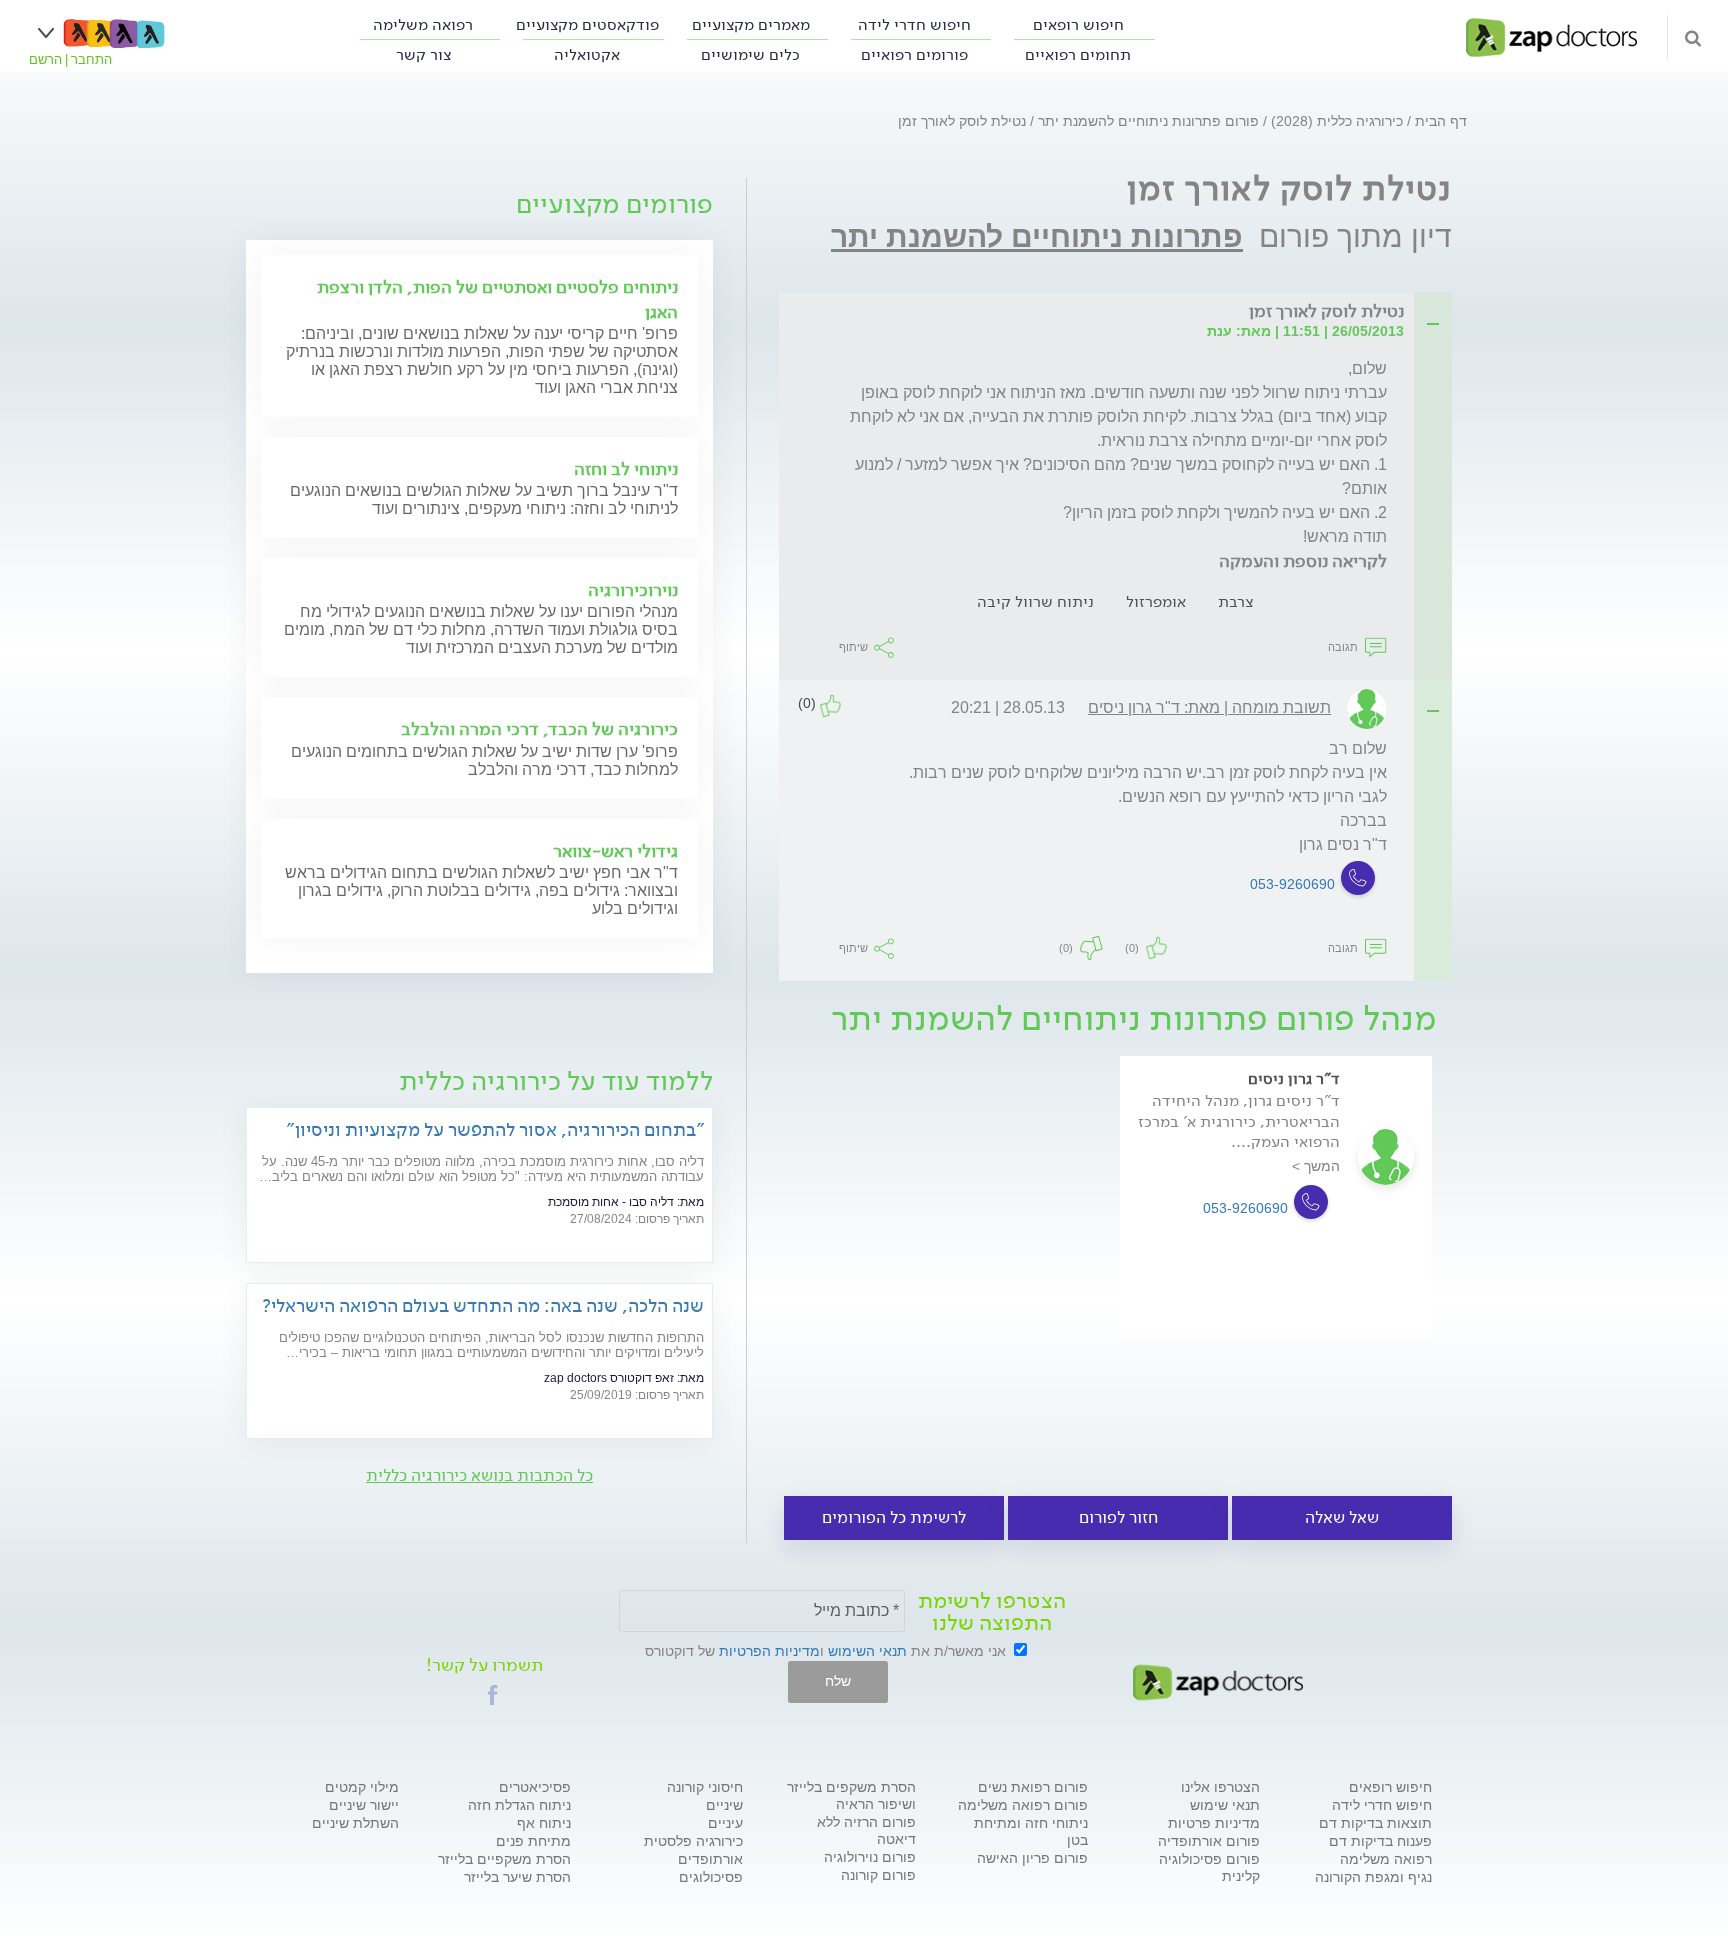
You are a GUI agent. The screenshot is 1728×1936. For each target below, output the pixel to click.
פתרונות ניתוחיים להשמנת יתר (1037, 236)
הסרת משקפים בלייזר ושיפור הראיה (851, 1795)
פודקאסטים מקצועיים (587, 24)
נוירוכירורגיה (633, 590)
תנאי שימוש (1225, 1805)
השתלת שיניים (355, 1823)
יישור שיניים (364, 1805)
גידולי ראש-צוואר (615, 851)
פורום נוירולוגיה (870, 1857)
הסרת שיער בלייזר (517, 1877)
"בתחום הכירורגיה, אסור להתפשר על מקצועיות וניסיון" (495, 1129)
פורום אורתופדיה (1209, 1841)
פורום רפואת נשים (1033, 1787)
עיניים (725, 1823)
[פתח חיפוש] (1693, 37)
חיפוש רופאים (1078, 24)
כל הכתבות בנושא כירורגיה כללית (479, 1475)
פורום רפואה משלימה (1023, 1805)
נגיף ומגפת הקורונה (1373, 1877)
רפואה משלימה (423, 24)
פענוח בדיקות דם (1380, 1841)
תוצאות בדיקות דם (1375, 1823)
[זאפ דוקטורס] (1551, 36)
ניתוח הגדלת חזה (519, 1805)
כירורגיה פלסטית (693, 1841)
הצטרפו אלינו (1220, 1787)
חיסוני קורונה (705, 1787)
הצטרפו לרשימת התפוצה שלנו (992, 1612)
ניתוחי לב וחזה (626, 469)
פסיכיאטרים (535, 1787)
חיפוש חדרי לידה (914, 24)
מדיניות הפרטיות (769, 1651)
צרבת (1235, 601)
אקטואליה (587, 54)
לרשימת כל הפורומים (894, 1517)
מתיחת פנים (533, 1841)
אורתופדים (710, 1859)
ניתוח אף (544, 1823)
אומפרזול (1156, 601)
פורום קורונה (878, 1875)
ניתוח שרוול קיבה (1035, 601)
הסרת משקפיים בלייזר (504, 1859)
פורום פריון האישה (1032, 1858)
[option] (1276, 1226)
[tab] (1121, 312)
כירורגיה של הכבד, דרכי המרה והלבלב (539, 729)
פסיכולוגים (711, 1877)
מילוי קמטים (362, 1787)
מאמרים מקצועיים (751, 24)
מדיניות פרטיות (1214, 1823)
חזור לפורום (1118, 1517)
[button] (493, 1695)
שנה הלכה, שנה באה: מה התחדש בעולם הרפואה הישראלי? (483, 1305)
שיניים (724, 1805)
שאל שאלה (1342, 1517)
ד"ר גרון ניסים (1294, 1078)
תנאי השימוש (867, 1651)
